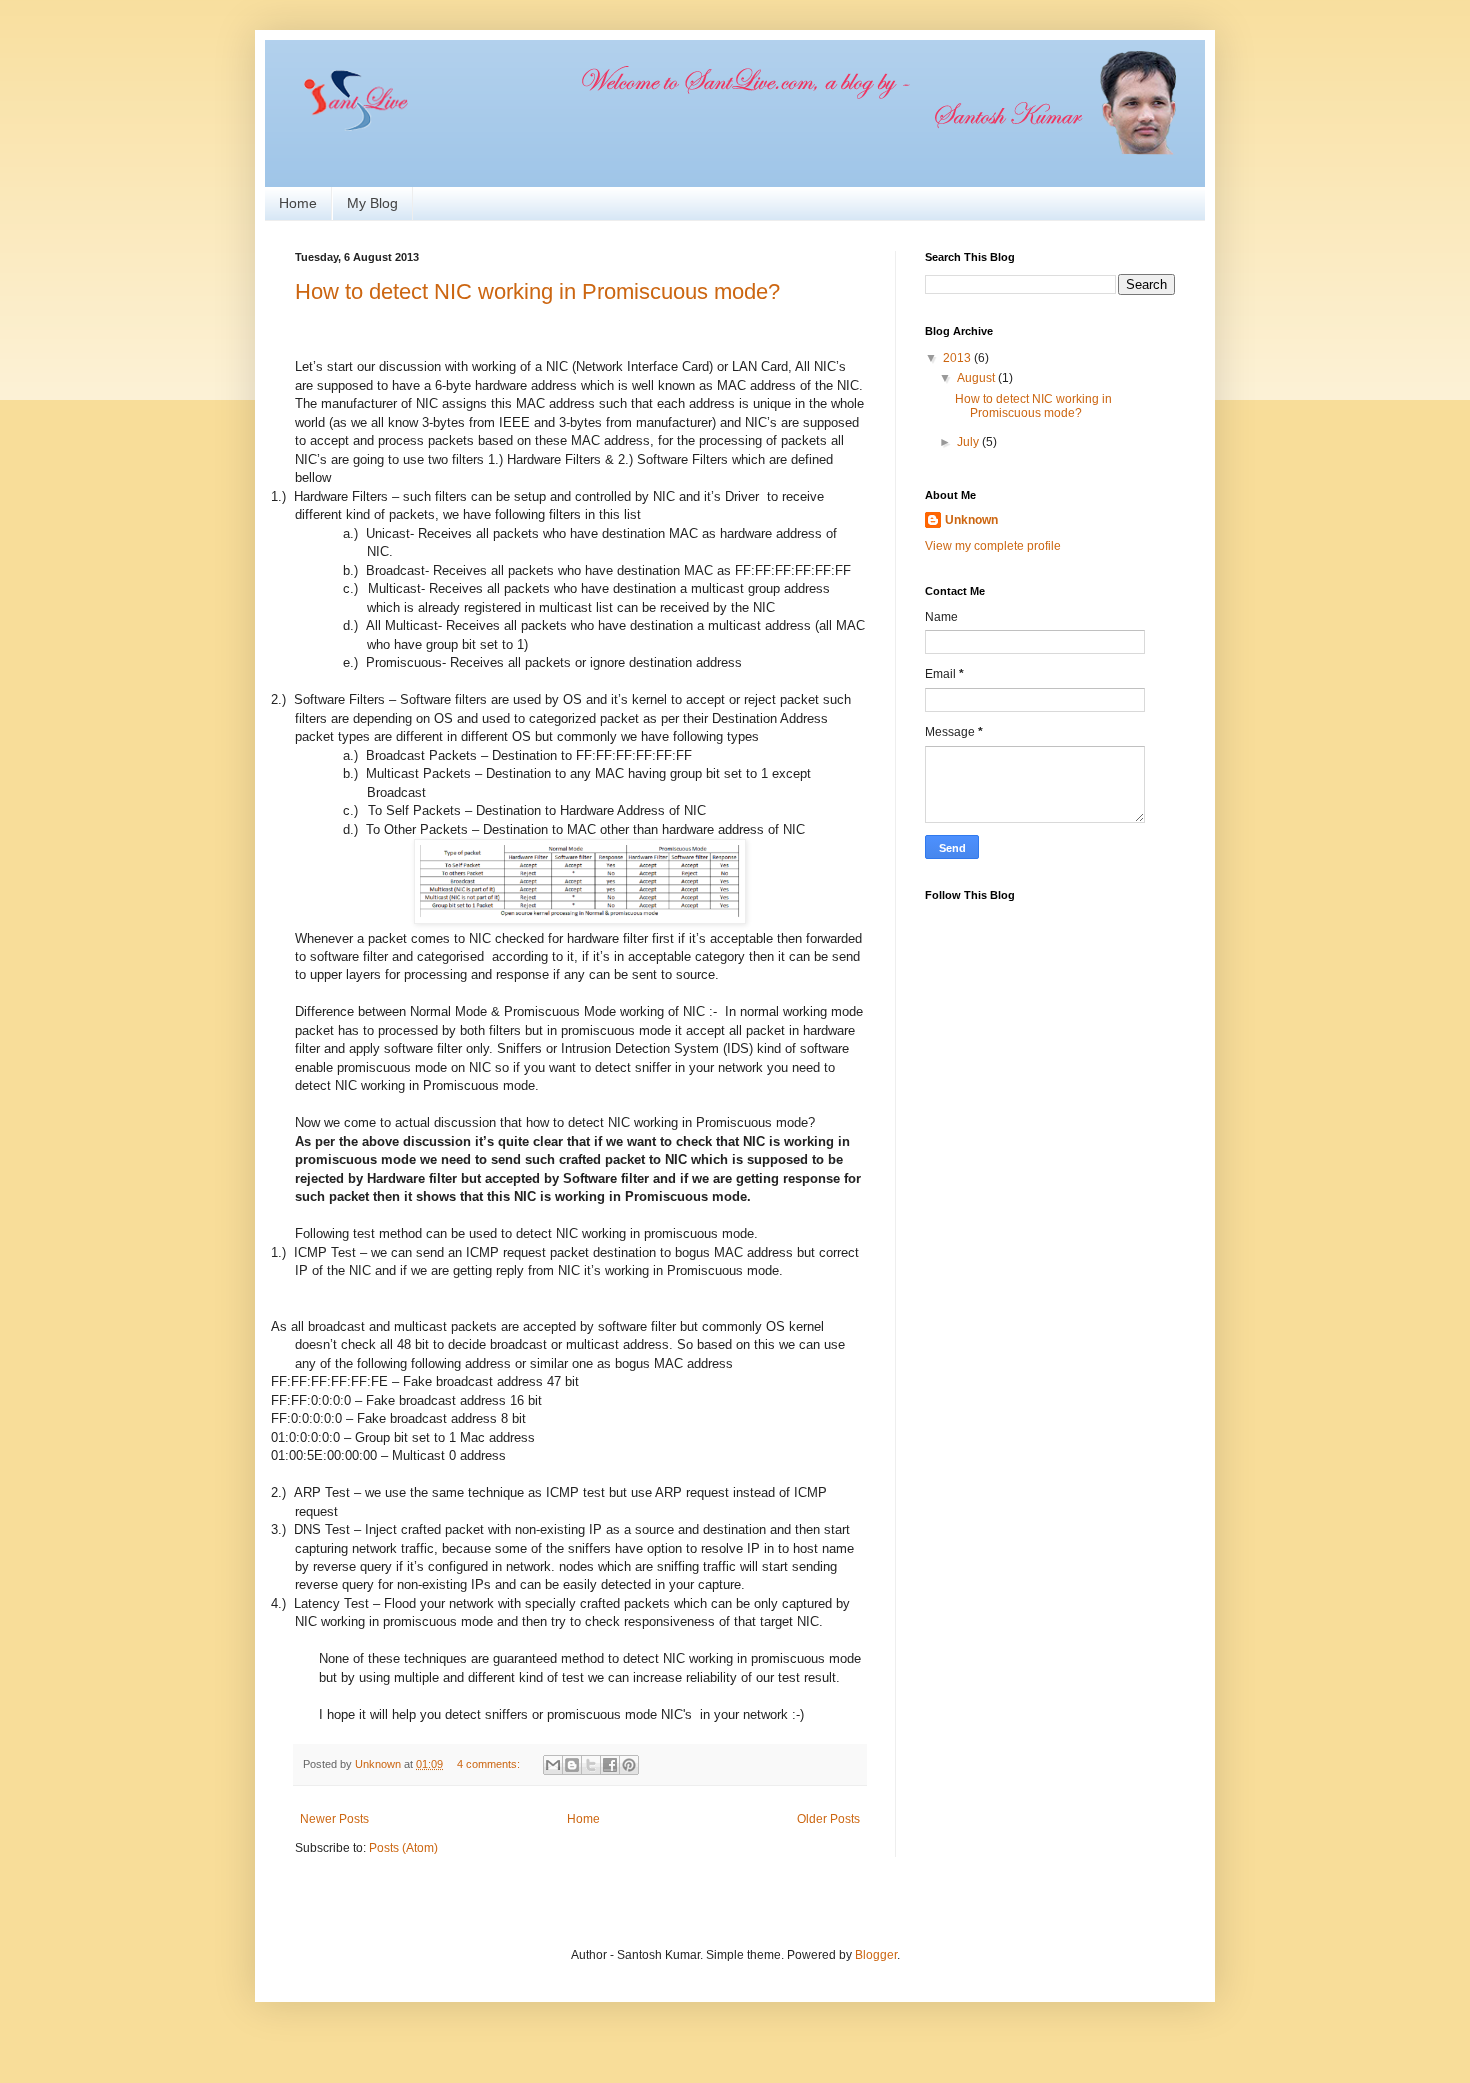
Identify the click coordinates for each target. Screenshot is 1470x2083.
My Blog (372, 203)
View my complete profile (993, 546)
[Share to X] (591, 1765)
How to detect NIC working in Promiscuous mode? (537, 291)
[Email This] (553, 1765)
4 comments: (490, 1764)
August (977, 378)
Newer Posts (334, 1819)
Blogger (876, 1955)
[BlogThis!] (572, 1765)
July (969, 442)
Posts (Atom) (403, 1848)
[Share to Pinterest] (629, 1765)
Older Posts (828, 1819)
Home (298, 203)
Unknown (971, 520)
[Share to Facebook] (610, 1765)
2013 (958, 358)
